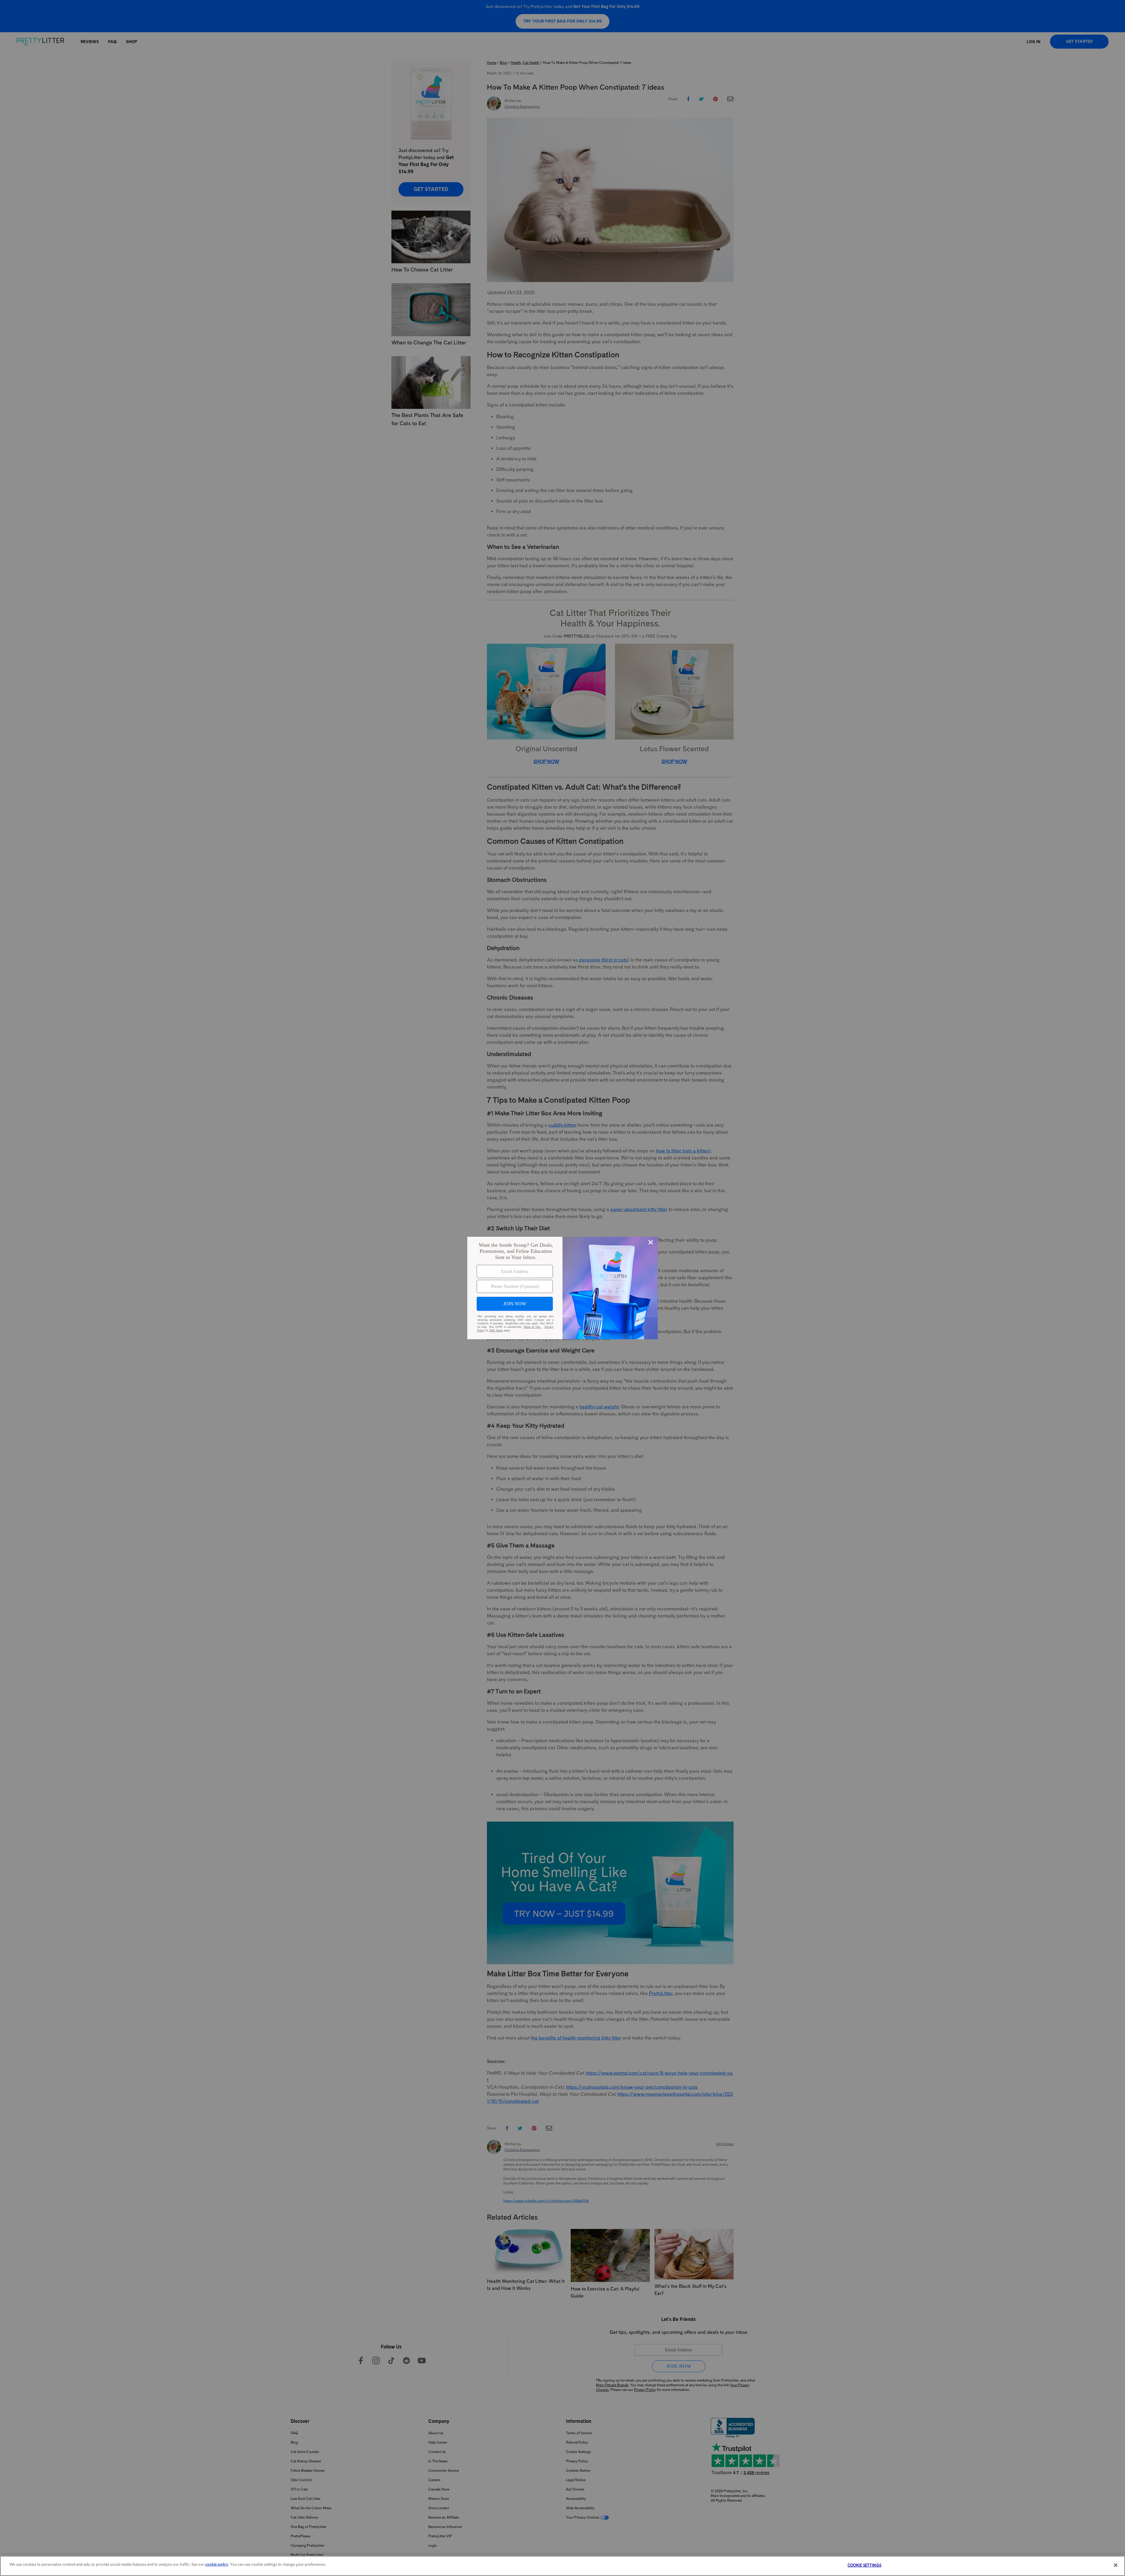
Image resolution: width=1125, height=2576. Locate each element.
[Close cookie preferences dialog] (1116, 2565)
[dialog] (562, 1288)
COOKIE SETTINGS (864, 2565)
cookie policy (217, 2564)
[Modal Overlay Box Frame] (562, 1288)
